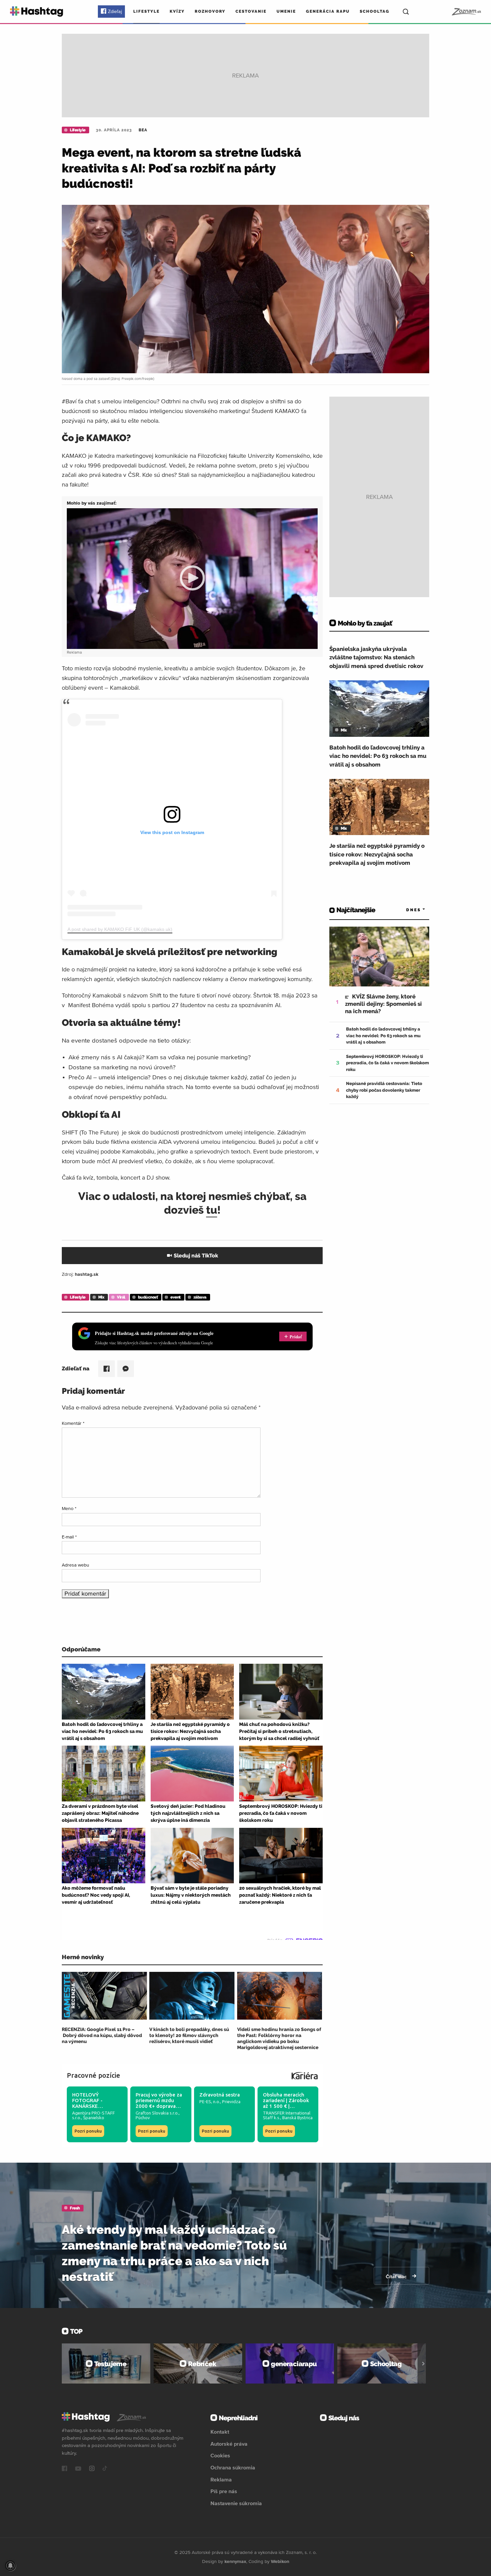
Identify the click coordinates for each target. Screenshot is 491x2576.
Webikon (280, 2561)
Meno (69, 1508)
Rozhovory (210, 11)
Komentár (73, 1423)
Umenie (286, 11)
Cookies (220, 2455)
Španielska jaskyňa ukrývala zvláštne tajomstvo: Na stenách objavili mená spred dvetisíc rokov (376, 657)
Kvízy (177, 11)
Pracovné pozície (94, 2075)
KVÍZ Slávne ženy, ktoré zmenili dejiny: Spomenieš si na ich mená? (383, 1004)
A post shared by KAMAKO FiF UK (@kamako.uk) (120, 929)
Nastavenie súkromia (236, 2503)
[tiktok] (105, 2469)
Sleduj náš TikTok (196, 1256)
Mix (101, 1297)
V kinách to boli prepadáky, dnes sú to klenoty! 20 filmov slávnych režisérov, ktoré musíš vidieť (189, 2035)
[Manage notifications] (10, 2566)
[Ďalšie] (423, 2363)
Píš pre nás (224, 2491)
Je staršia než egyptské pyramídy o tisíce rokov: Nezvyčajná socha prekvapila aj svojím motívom (377, 854)
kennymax (235, 2561)
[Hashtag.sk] (37, 12)
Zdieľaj (115, 11)
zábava (200, 1297)
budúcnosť (148, 1297)
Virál (121, 1297)
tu (212, 1210)
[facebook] (64, 2469)
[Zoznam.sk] (466, 12)
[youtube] (78, 2469)
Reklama (221, 2479)
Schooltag (375, 11)
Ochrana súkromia (233, 2467)
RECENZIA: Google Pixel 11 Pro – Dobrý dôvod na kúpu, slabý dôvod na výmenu (102, 2035)
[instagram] (92, 2469)
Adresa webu (75, 1565)
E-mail (69, 1537)
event (176, 1297)
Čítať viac (397, 2277)
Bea (143, 130)
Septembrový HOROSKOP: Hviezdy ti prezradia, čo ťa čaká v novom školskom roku (387, 1063)
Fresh (75, 2208)
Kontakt (220, 2432)
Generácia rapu (328, 11)
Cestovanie (251, 11)
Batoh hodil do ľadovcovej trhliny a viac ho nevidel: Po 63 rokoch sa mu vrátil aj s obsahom (378, 756)
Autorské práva (229, 2444)
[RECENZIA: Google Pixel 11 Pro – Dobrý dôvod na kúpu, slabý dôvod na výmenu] (104, 1996)
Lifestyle (146, 11)
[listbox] (406, 910)
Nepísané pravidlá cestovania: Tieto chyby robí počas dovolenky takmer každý (384, 1090)
